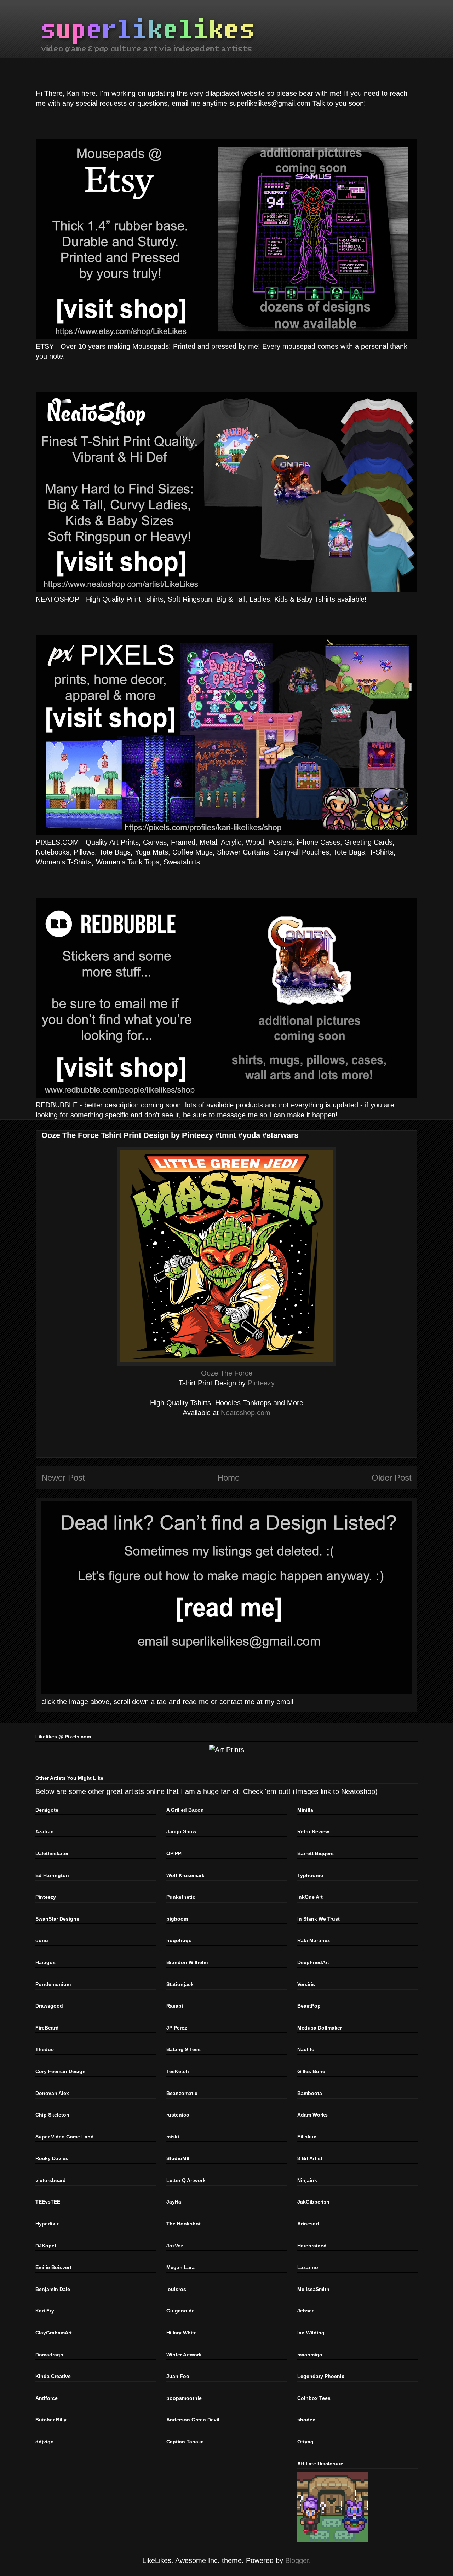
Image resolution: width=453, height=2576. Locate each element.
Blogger (297, 2560)
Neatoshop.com (246, 1413)
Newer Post (63, 1478)
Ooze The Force (227, 1373)
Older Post (392, 1478)
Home (228, 1478)
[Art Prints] (227, 1750)
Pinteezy (261, 1383)
